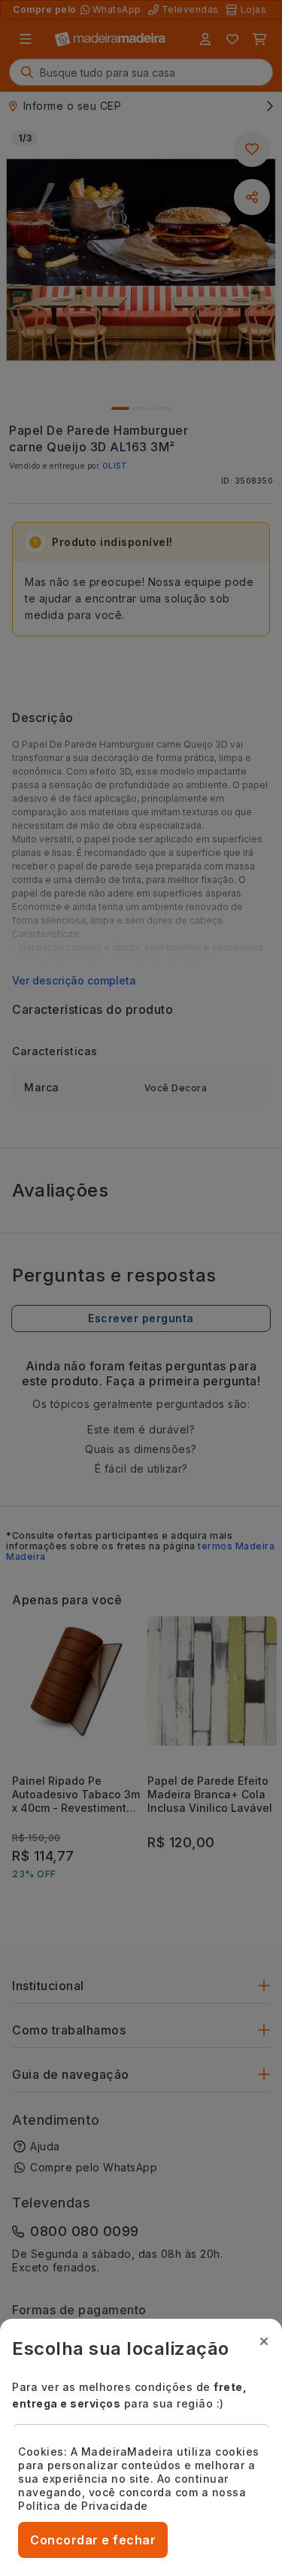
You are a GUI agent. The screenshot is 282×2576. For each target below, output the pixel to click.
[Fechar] (264, 2341)
